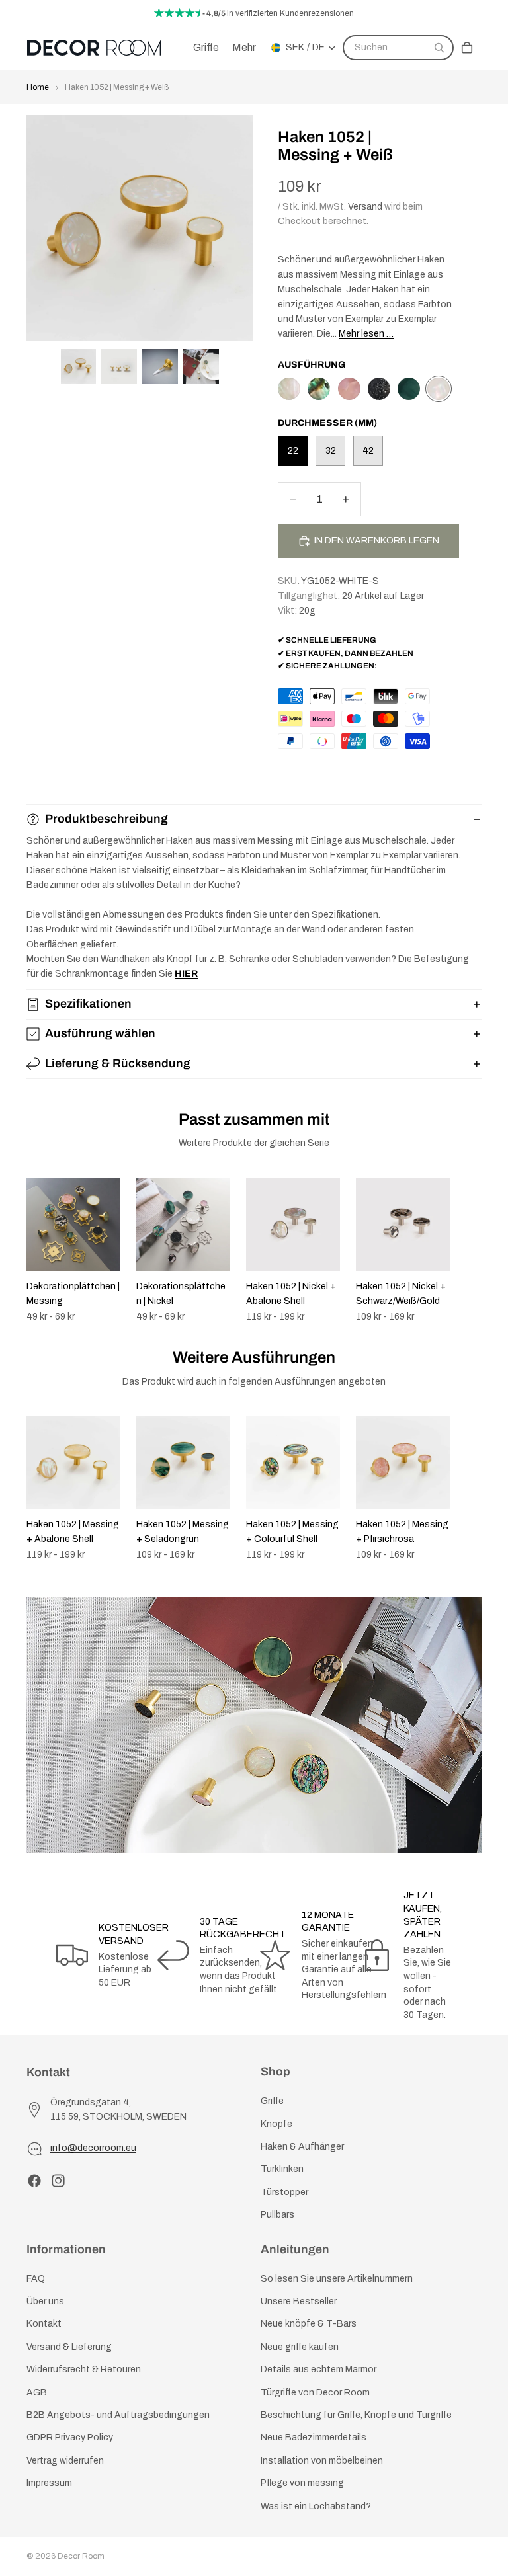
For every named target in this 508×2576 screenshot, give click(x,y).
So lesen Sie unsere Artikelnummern (337, 2279)
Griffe (272, 2101)
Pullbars (277, 2215)
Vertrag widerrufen (65, 2461)
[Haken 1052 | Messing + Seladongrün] (409, 389)
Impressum (49, 2483)
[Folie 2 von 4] (119, 367)
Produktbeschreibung (106, 819)
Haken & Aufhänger (302, 2147)
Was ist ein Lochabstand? (316, 2506)
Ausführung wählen (100, 1033)
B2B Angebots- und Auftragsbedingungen (118, 2415)
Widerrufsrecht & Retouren (84, 2369)
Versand (365, 207)
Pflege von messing (302, 2483)
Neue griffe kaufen (300, 2347)
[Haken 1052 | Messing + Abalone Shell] (289, 389)
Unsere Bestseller (299, 2301)
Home (38, 87)
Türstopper (284, 2192)
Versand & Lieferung (69, 2347)
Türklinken (282, 2169)
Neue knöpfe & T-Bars (309, 2324)
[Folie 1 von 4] (79, 367)
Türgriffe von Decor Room (315, 2392)
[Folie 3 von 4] (160, 367)
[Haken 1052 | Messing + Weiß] (439, 389)
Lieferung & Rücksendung (118, 1063)
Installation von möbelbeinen (322, 2461)
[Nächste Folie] (467, 1250)
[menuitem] (244, 48)
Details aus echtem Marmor (318, 2369)
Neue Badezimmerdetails (314, 2437)
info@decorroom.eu (93, 2148)
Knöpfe (276, 2123)
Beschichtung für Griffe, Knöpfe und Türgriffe (356, 2415)
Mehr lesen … (366, 334)
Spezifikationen (88, 1004)
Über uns (45, 2301)
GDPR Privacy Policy (70, 2437)
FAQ (36, 2279)
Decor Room (81, 2556)
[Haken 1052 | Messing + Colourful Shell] (319, 389)
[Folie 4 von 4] (201, 367)
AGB (37, 2392)
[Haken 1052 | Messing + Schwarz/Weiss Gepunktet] (379, 389)
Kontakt (44, 2324)
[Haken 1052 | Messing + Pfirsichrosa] (349, 389)
